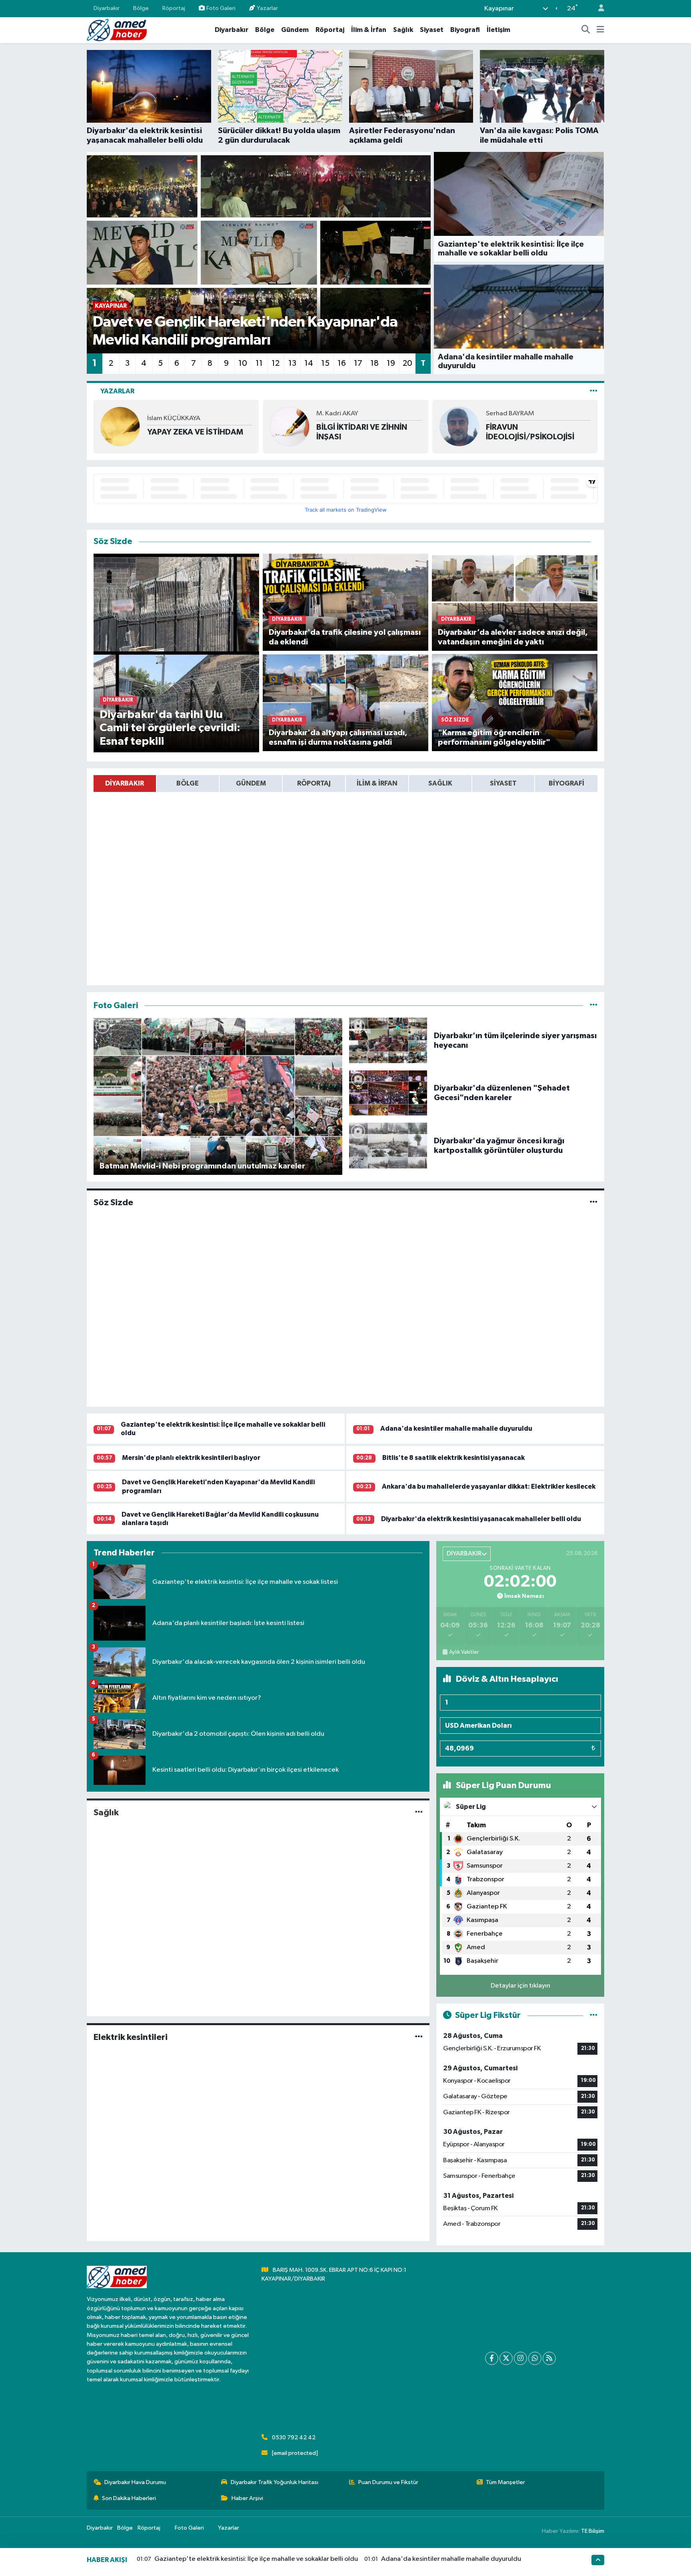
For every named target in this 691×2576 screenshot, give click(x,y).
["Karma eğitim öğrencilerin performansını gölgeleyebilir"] (515, 703)
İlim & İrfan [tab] (377, 783)
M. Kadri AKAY (168, 414)
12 (276, 363)
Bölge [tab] (188, 783)
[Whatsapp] (535, 2358)
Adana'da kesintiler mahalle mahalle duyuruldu (456, 1429)
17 (358, 363)
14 (309, 363)
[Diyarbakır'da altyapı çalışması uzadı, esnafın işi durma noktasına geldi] (346, 703)
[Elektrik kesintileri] (419, 2037)
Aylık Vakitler (464, 1652)
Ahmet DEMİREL (509, 418)
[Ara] (586, 30)
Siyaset (432, 30)
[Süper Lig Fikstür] (594, 2015)
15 (325, 363)
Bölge (141, 8)
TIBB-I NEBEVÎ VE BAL (525, 432)
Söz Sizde (113, 1202)
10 (243, 363)
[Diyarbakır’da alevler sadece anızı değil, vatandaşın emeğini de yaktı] (515, 602)
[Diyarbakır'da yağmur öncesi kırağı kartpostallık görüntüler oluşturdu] (388, 1145)
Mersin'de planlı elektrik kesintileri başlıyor (191, 1458)
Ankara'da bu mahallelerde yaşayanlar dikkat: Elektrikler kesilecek (489, 1486)
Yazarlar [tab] (117, 391)
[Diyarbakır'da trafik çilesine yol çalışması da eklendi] (346, 602)
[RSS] (549, 2358)
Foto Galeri (221, 8)
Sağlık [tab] (440, 783)
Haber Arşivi (247, 2498)
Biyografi (465, 30)
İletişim (498, 30)
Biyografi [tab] (566, 783)
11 (259, 363)
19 (391, 363)
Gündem (295, 30)
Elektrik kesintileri (131, 2037)
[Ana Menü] (600, 30)
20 (407, 363)
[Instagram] (520, 2358)
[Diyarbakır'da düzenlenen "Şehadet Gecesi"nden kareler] (388, 1093)
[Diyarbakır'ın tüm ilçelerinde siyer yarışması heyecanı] (388, 1040)
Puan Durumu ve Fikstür (388, 2482)
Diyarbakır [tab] (125, 783)
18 (374, 363)
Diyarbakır (107, 8)
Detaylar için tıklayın (520, 1986)
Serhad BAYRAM (341, 414)
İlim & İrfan (369, 30)
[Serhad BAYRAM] (290, 426)
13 (292, 363)
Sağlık (403, 30)
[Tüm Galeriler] (594, 1006)
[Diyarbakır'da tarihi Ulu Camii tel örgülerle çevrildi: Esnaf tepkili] (177, 653)
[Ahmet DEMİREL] (459, 426)
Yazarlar (267, 8)
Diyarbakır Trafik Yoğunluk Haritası (275, 2482)
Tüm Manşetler (505, 2482)
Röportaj (174, 8)
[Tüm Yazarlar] (594, 391)
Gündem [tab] (251, 783)
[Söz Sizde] (594, 1203)
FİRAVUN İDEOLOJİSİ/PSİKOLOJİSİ (360, 432)
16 (342, 363)
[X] (506, 2358)
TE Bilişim (593, 2531)
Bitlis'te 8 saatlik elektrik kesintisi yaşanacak (453, 1458)
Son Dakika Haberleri (129, 2498)
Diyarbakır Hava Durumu (135, 2482)
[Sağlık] (419, 1812)
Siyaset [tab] (503, 783)
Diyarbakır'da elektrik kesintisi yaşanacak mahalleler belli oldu (481, 1519)
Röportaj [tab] (314, 783)
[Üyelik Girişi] (598, 9)
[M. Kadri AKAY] (120, 426)
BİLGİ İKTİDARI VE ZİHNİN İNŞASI (193, 432)
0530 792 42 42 (294, 2437)
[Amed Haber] (117, 30)
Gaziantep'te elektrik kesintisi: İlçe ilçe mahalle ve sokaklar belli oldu (256, 2559)
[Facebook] (492, 2358)
